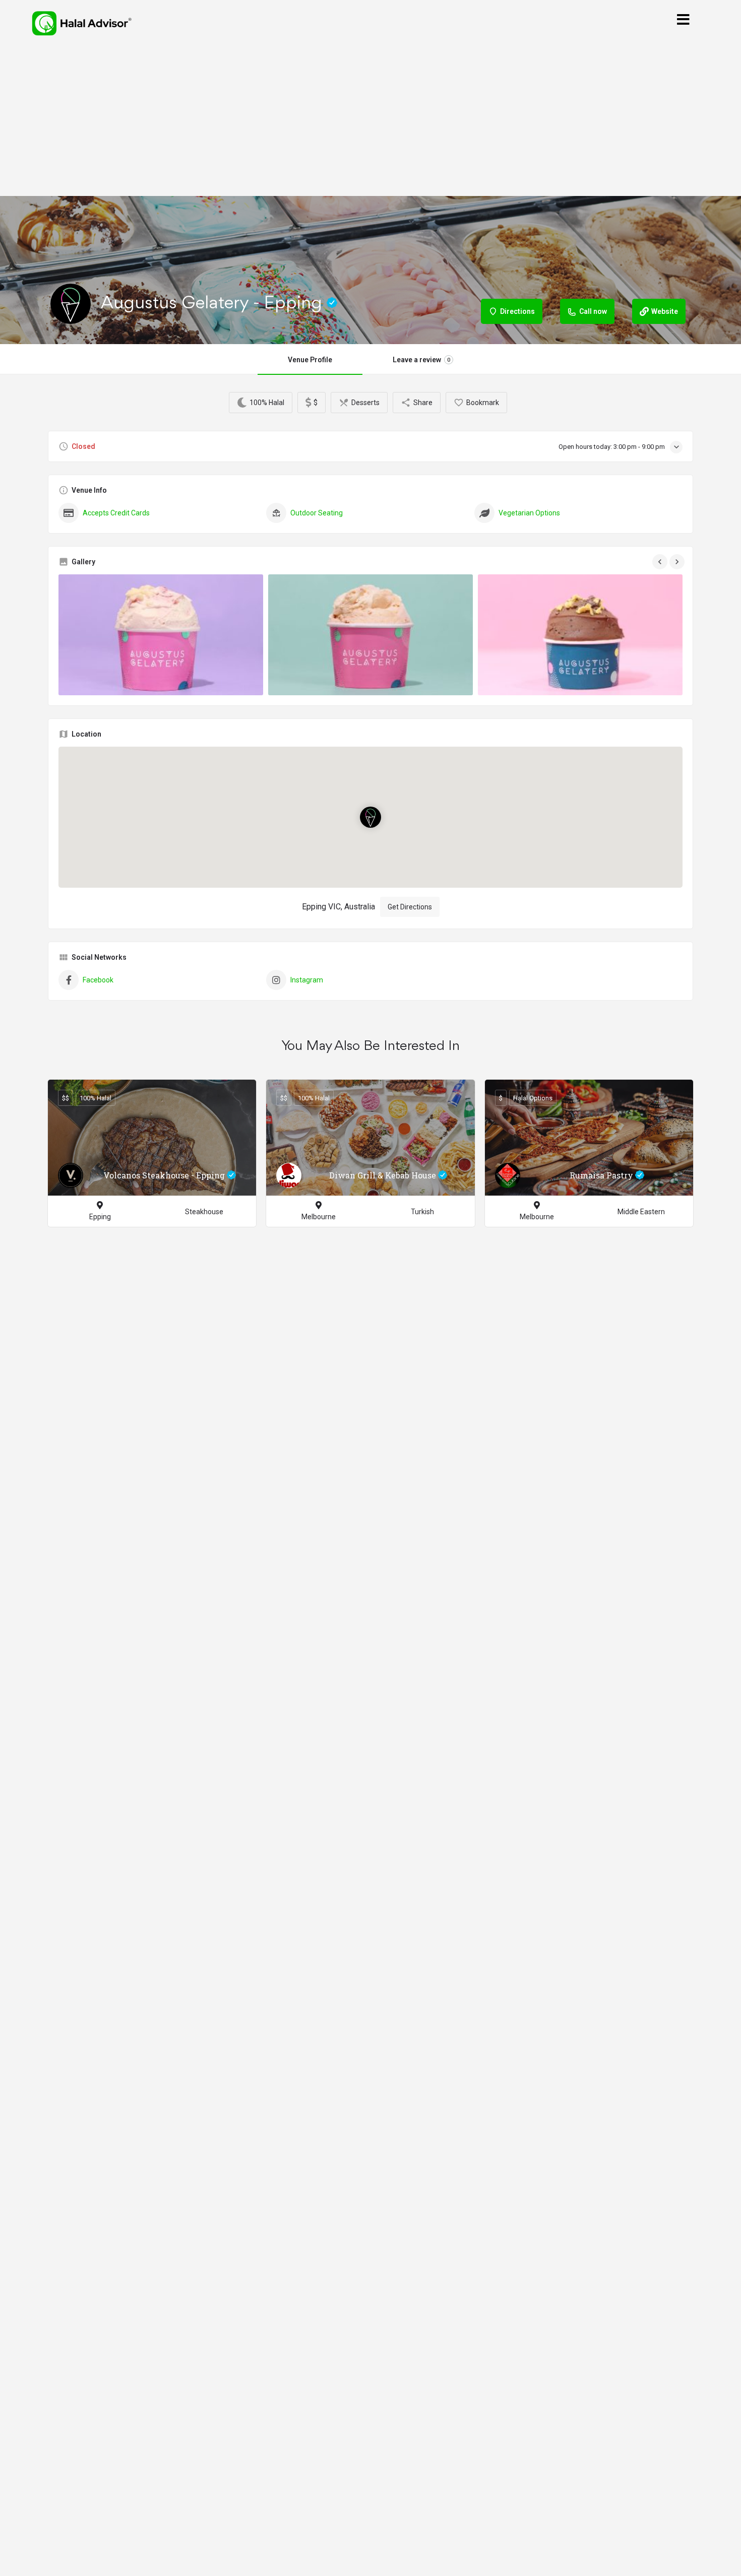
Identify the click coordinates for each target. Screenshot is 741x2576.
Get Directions (410, 907)
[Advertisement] (371, 121)
